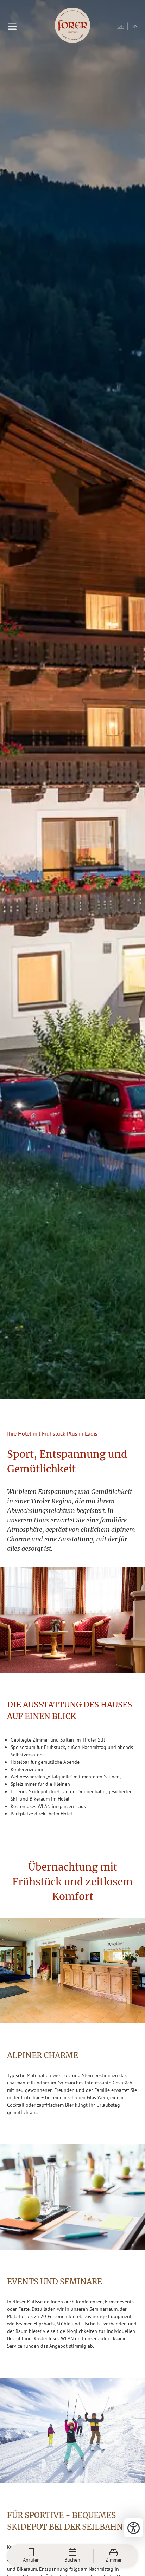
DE (121, 27)
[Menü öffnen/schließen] (12, 26)
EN (135, 27)
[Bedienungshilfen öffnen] (134, 2528)
